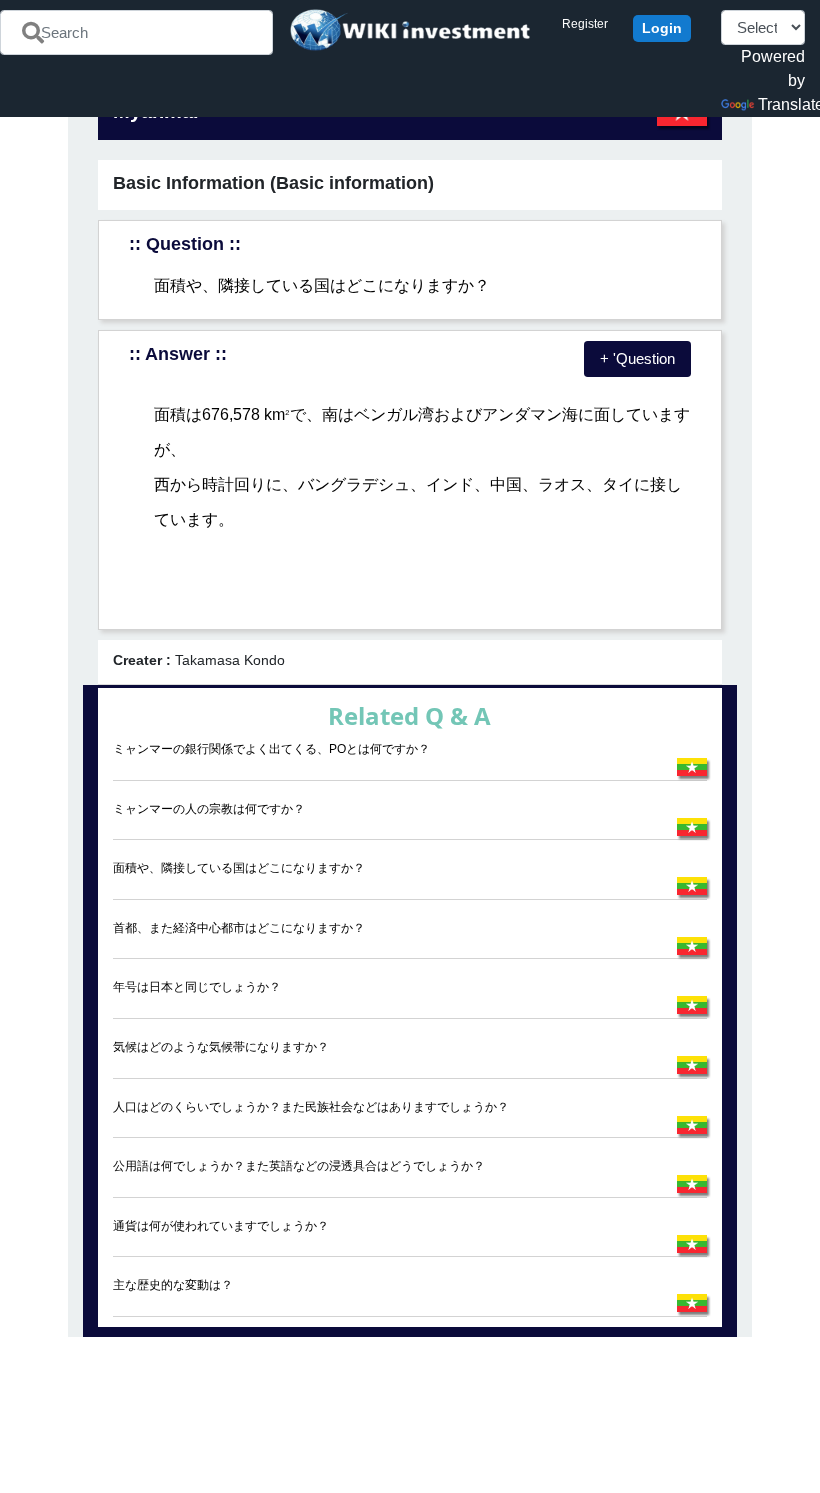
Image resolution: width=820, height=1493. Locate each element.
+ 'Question (637, 358)
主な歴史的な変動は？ (173, 1285)
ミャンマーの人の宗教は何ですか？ (209, 809)
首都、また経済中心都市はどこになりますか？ (239, 928)
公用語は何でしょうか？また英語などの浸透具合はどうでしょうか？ (299, 1166)
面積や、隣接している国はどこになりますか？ (239, 868)
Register (585, 24)
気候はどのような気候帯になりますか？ (221, 1047)
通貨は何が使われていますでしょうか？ (221, 1226)
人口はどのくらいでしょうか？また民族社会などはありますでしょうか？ (311, 1107)
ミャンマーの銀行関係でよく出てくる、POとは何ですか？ (271, 749)
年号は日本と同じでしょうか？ (197, 987)
